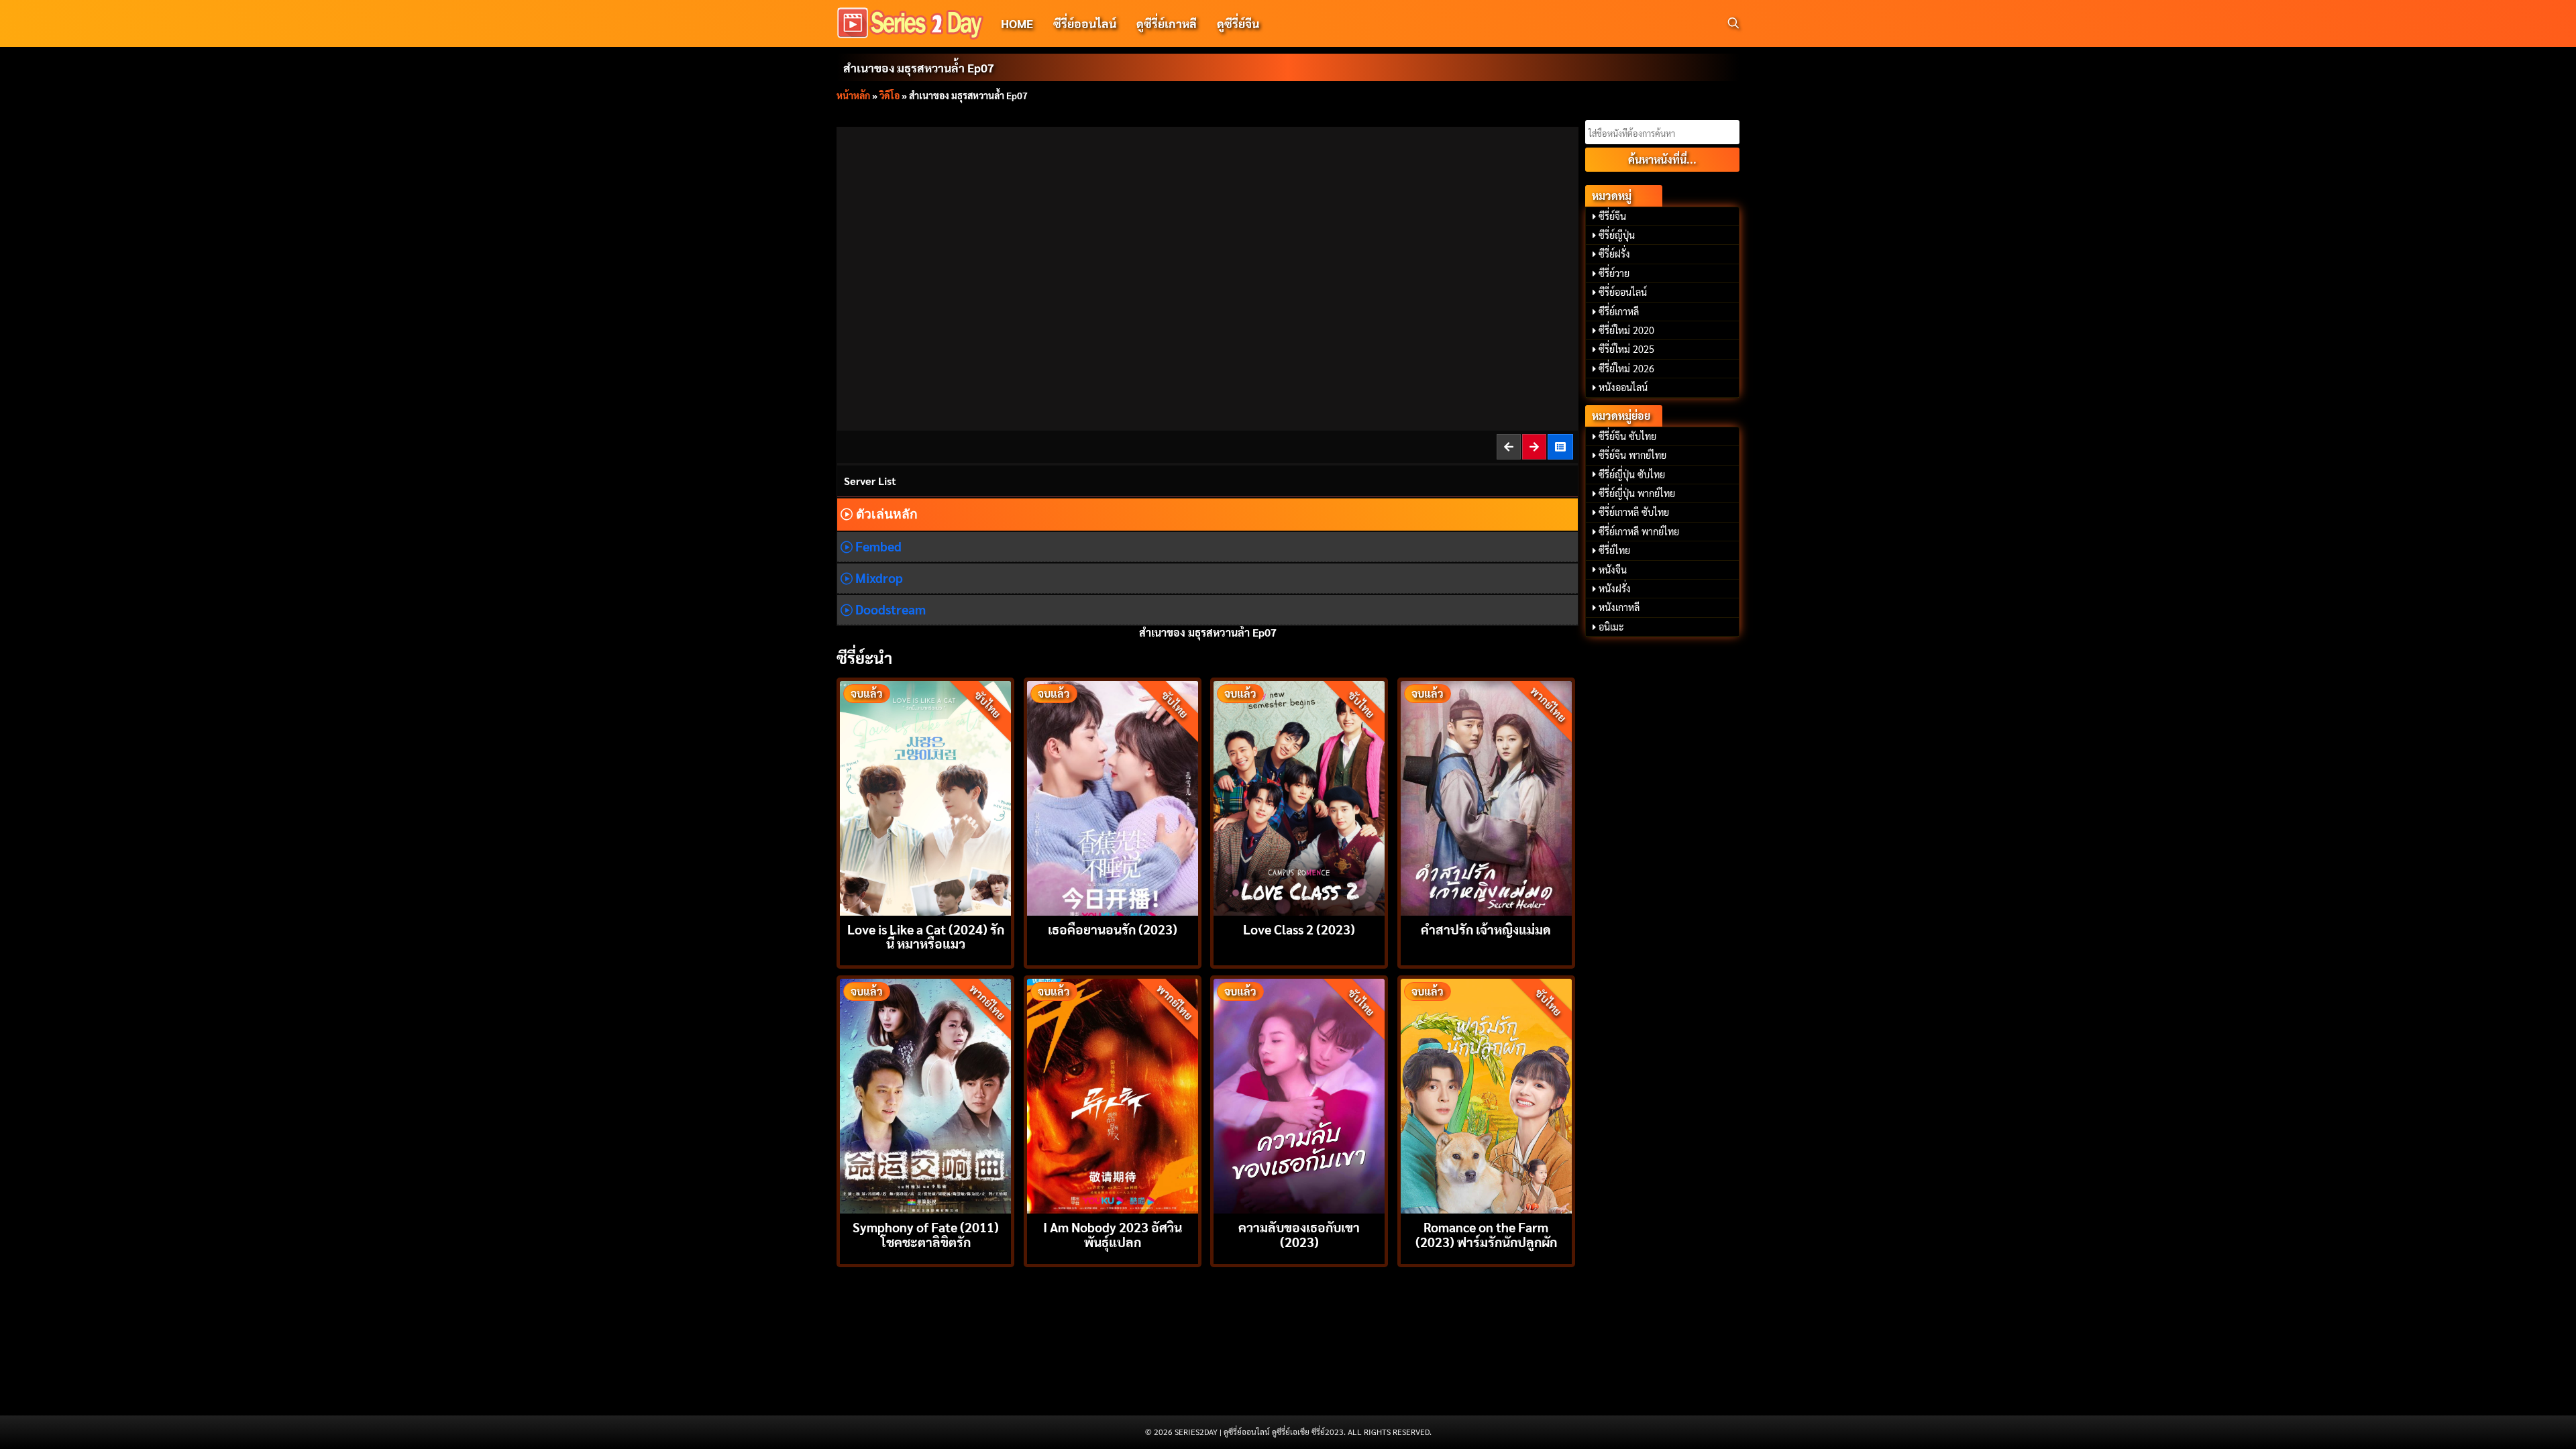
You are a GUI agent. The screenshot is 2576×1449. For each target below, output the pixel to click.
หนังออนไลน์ (1623, 387)
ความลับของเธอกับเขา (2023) (1299, 1234)
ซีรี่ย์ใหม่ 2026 (1626, 368)
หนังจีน (1613, 570)
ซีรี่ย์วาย (1614, 273)
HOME (1017, 23)
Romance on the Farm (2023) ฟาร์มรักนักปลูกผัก (1486, 1234)
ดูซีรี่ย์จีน (1238, 23)
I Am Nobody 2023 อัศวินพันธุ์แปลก (1113, 1234)
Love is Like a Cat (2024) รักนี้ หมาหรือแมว (926, 936)
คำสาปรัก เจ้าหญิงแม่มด (1486, 929)
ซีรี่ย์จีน (1612, 216)
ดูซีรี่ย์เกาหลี (1167, 23)
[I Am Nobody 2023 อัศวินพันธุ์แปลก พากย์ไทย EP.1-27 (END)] (1113, 1094)
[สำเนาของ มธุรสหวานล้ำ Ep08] (1535, 446)
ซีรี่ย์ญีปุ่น (1617, 235)
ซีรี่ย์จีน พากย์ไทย (1632, 455)
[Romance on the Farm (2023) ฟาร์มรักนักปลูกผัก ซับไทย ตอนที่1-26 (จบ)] (1486, 1094)
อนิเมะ (1611, 627)
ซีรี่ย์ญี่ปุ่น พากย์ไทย (1637, 493)
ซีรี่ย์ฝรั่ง (1614, 254)
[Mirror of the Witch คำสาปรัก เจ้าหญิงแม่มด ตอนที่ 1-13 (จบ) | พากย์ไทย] (1486, 797)
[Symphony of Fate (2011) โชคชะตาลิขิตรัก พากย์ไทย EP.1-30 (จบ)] (925, 1094)
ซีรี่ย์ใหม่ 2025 (1626, 349)
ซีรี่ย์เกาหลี (1619, 311)
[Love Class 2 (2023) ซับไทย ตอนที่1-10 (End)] (1299, 797)
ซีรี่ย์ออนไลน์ (1085, 23)
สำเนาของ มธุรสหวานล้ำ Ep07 (919, 67)
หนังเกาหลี (1619, 607)
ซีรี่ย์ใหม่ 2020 (1626, 330)
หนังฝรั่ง (1615, 588)
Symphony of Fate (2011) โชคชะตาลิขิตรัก (926, 1234)
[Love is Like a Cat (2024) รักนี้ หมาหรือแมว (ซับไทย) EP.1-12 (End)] (925, 797)
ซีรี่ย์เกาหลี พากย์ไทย (1639, 531)
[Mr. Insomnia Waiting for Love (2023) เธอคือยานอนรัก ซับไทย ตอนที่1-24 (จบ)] (1113, 797)
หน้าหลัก (853, 95)
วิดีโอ (890, 95)
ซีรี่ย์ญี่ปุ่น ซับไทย (1632, 474)
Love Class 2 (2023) (1299, 929)
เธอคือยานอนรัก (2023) (1113, 929)
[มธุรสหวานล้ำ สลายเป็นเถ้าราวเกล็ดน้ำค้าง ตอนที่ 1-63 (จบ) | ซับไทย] (1561, 446)
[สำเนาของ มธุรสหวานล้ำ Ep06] (1509, 446)
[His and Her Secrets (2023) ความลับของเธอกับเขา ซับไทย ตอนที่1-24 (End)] (1299, 1094)
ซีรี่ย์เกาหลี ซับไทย (1634, 512)
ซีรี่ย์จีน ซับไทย (1627, 436)
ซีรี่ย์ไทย (1614, 550)
